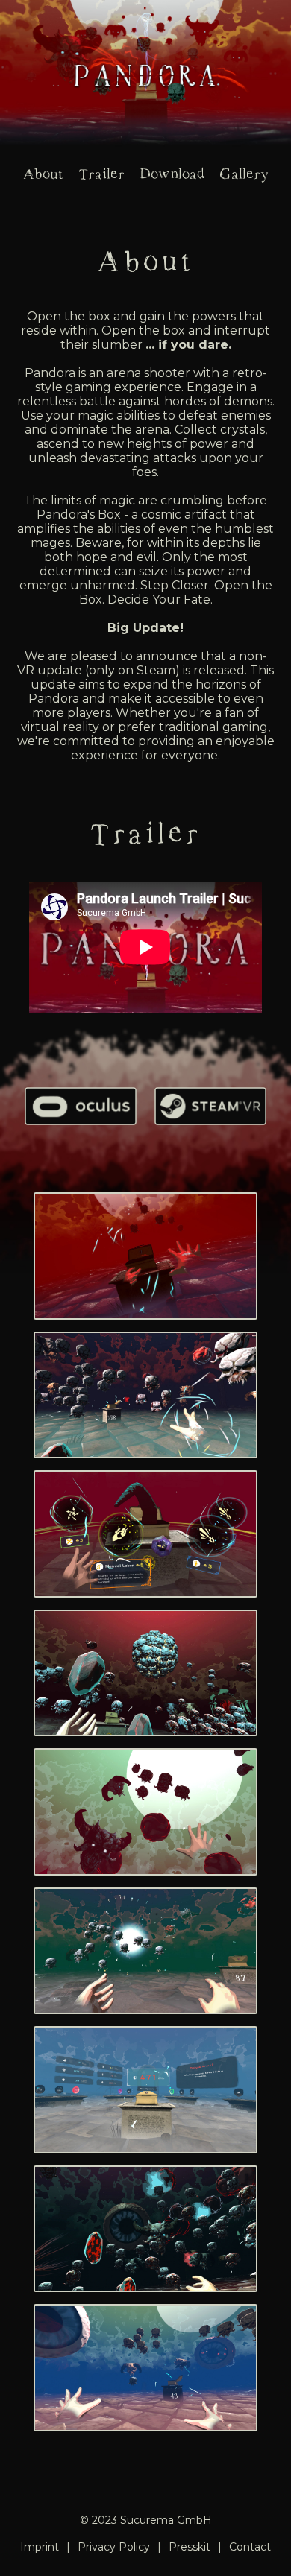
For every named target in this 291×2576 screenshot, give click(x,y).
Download (172, 174)
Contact (250, 2547)
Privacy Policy (114, 2547)
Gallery (244, 174)
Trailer (101, 174)
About (43, 174)
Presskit (190, 2547)
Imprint (40, 2547)
